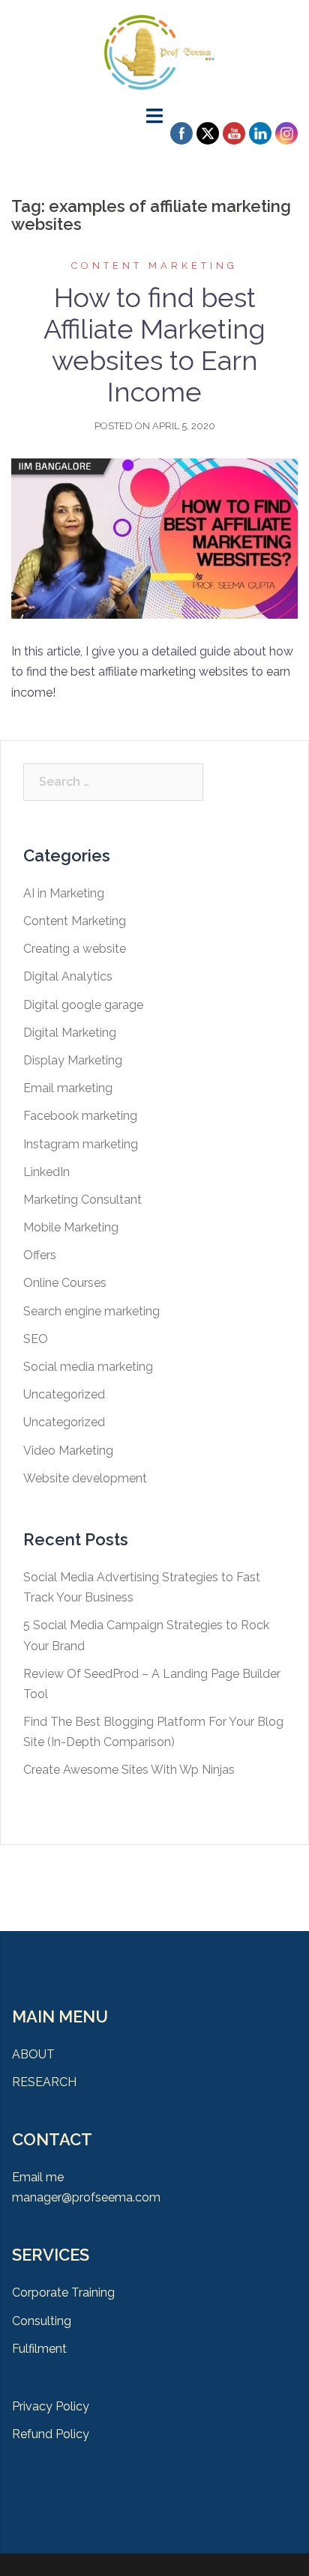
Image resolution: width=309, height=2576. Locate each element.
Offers (40, 1255)
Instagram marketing (81, 1144)
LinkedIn (46, 1172)
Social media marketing (88, 1367)
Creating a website (75, 949)
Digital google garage (83, 1005)
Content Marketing (154, 266)
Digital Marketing (70, 1033)
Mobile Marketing (71, 1227)
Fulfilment (39, 2349)
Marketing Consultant (82, 1200)
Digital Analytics (68, 976)
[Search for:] (113, 782)
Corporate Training (63, 2292)
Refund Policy (51, 2434)
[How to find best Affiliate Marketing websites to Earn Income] (154, 537)
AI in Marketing (64, 893)
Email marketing (68, 1088)
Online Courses (65, 1283)
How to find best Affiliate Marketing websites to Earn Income (154, 345)
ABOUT (33, 2054)
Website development (85, 1478)
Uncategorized (64, 1394)
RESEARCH (44, 2082)
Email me (38, 2177)
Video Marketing (68, 1451)
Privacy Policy (51, 2406)
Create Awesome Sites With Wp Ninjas (129, 1770)
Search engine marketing (91, 1311)
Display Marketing (73, 1060)
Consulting (42, 2321)
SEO (36, 1339)
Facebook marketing (80, 1116)
